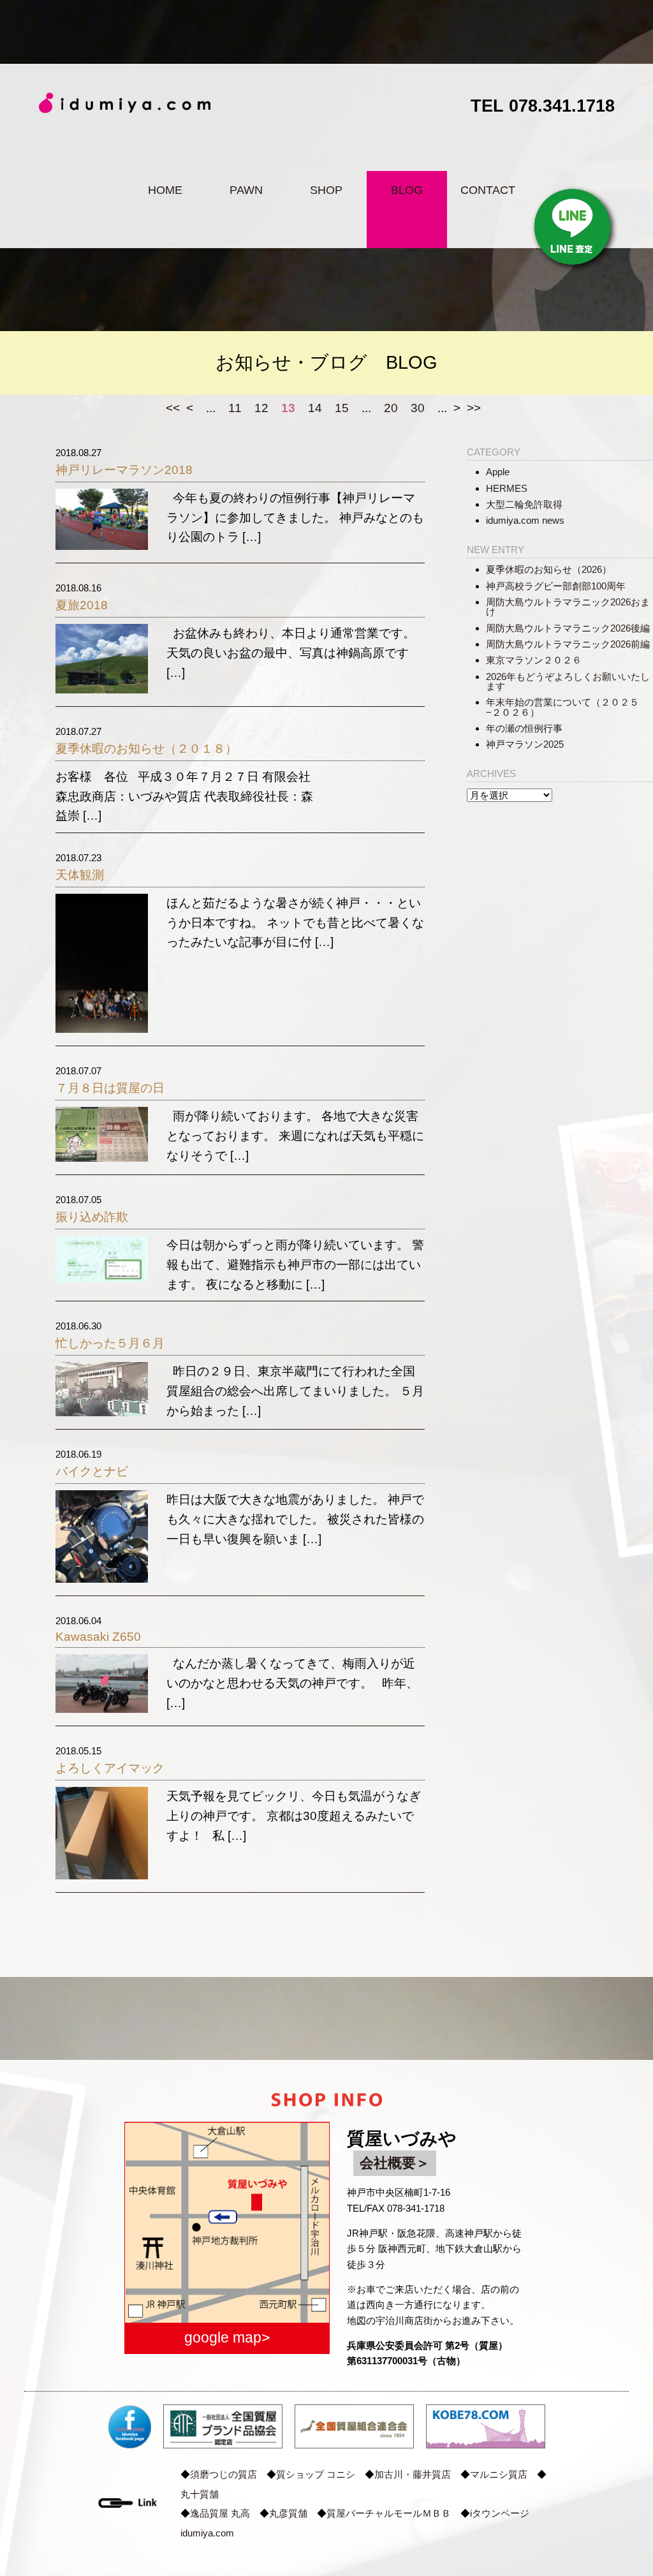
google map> (227, 2337)
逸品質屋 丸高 (220, 2513)
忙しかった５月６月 (110, 1343)
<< (173, 408)
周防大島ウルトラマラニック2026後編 (568, 628)
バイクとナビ (92, 1471)
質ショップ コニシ (316, 2474)
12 (261, 408)
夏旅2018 (82, 605)
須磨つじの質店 (224, 2474)
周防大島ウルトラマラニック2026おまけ (568, 607)
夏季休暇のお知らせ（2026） (549, 569)
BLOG (407, 190)
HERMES (507, 488)
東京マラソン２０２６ (534, 660)
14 (315, 408)
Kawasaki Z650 (98, 1637)
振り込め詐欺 (92, 1217)
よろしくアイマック (110, 1768)
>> (474, 408)
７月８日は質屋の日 (110, 1088)
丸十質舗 (200, 2494)
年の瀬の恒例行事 (524, 728)
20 (391, 408)
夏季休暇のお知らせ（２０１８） (146, 749)
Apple (498, 472)
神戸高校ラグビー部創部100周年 (556, 586)
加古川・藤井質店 (413, 2474)
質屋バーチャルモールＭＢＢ (389, 2513)
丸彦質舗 (288, 2513)
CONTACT (488, 190)
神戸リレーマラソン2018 (124, 470)
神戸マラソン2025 (525, 744)
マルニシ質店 (499, 2474)
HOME (165, 190)
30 (418, 408)
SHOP (326, 190)
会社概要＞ (395, 2163)
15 (342, 408)
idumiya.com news (525, 520)
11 (235, 408)
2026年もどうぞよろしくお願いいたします (568, 681)
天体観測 (80, 875)
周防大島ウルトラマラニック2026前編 (568, 644)
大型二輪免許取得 (524, 504)
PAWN (246, 190)
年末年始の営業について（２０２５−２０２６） (562, 707)
